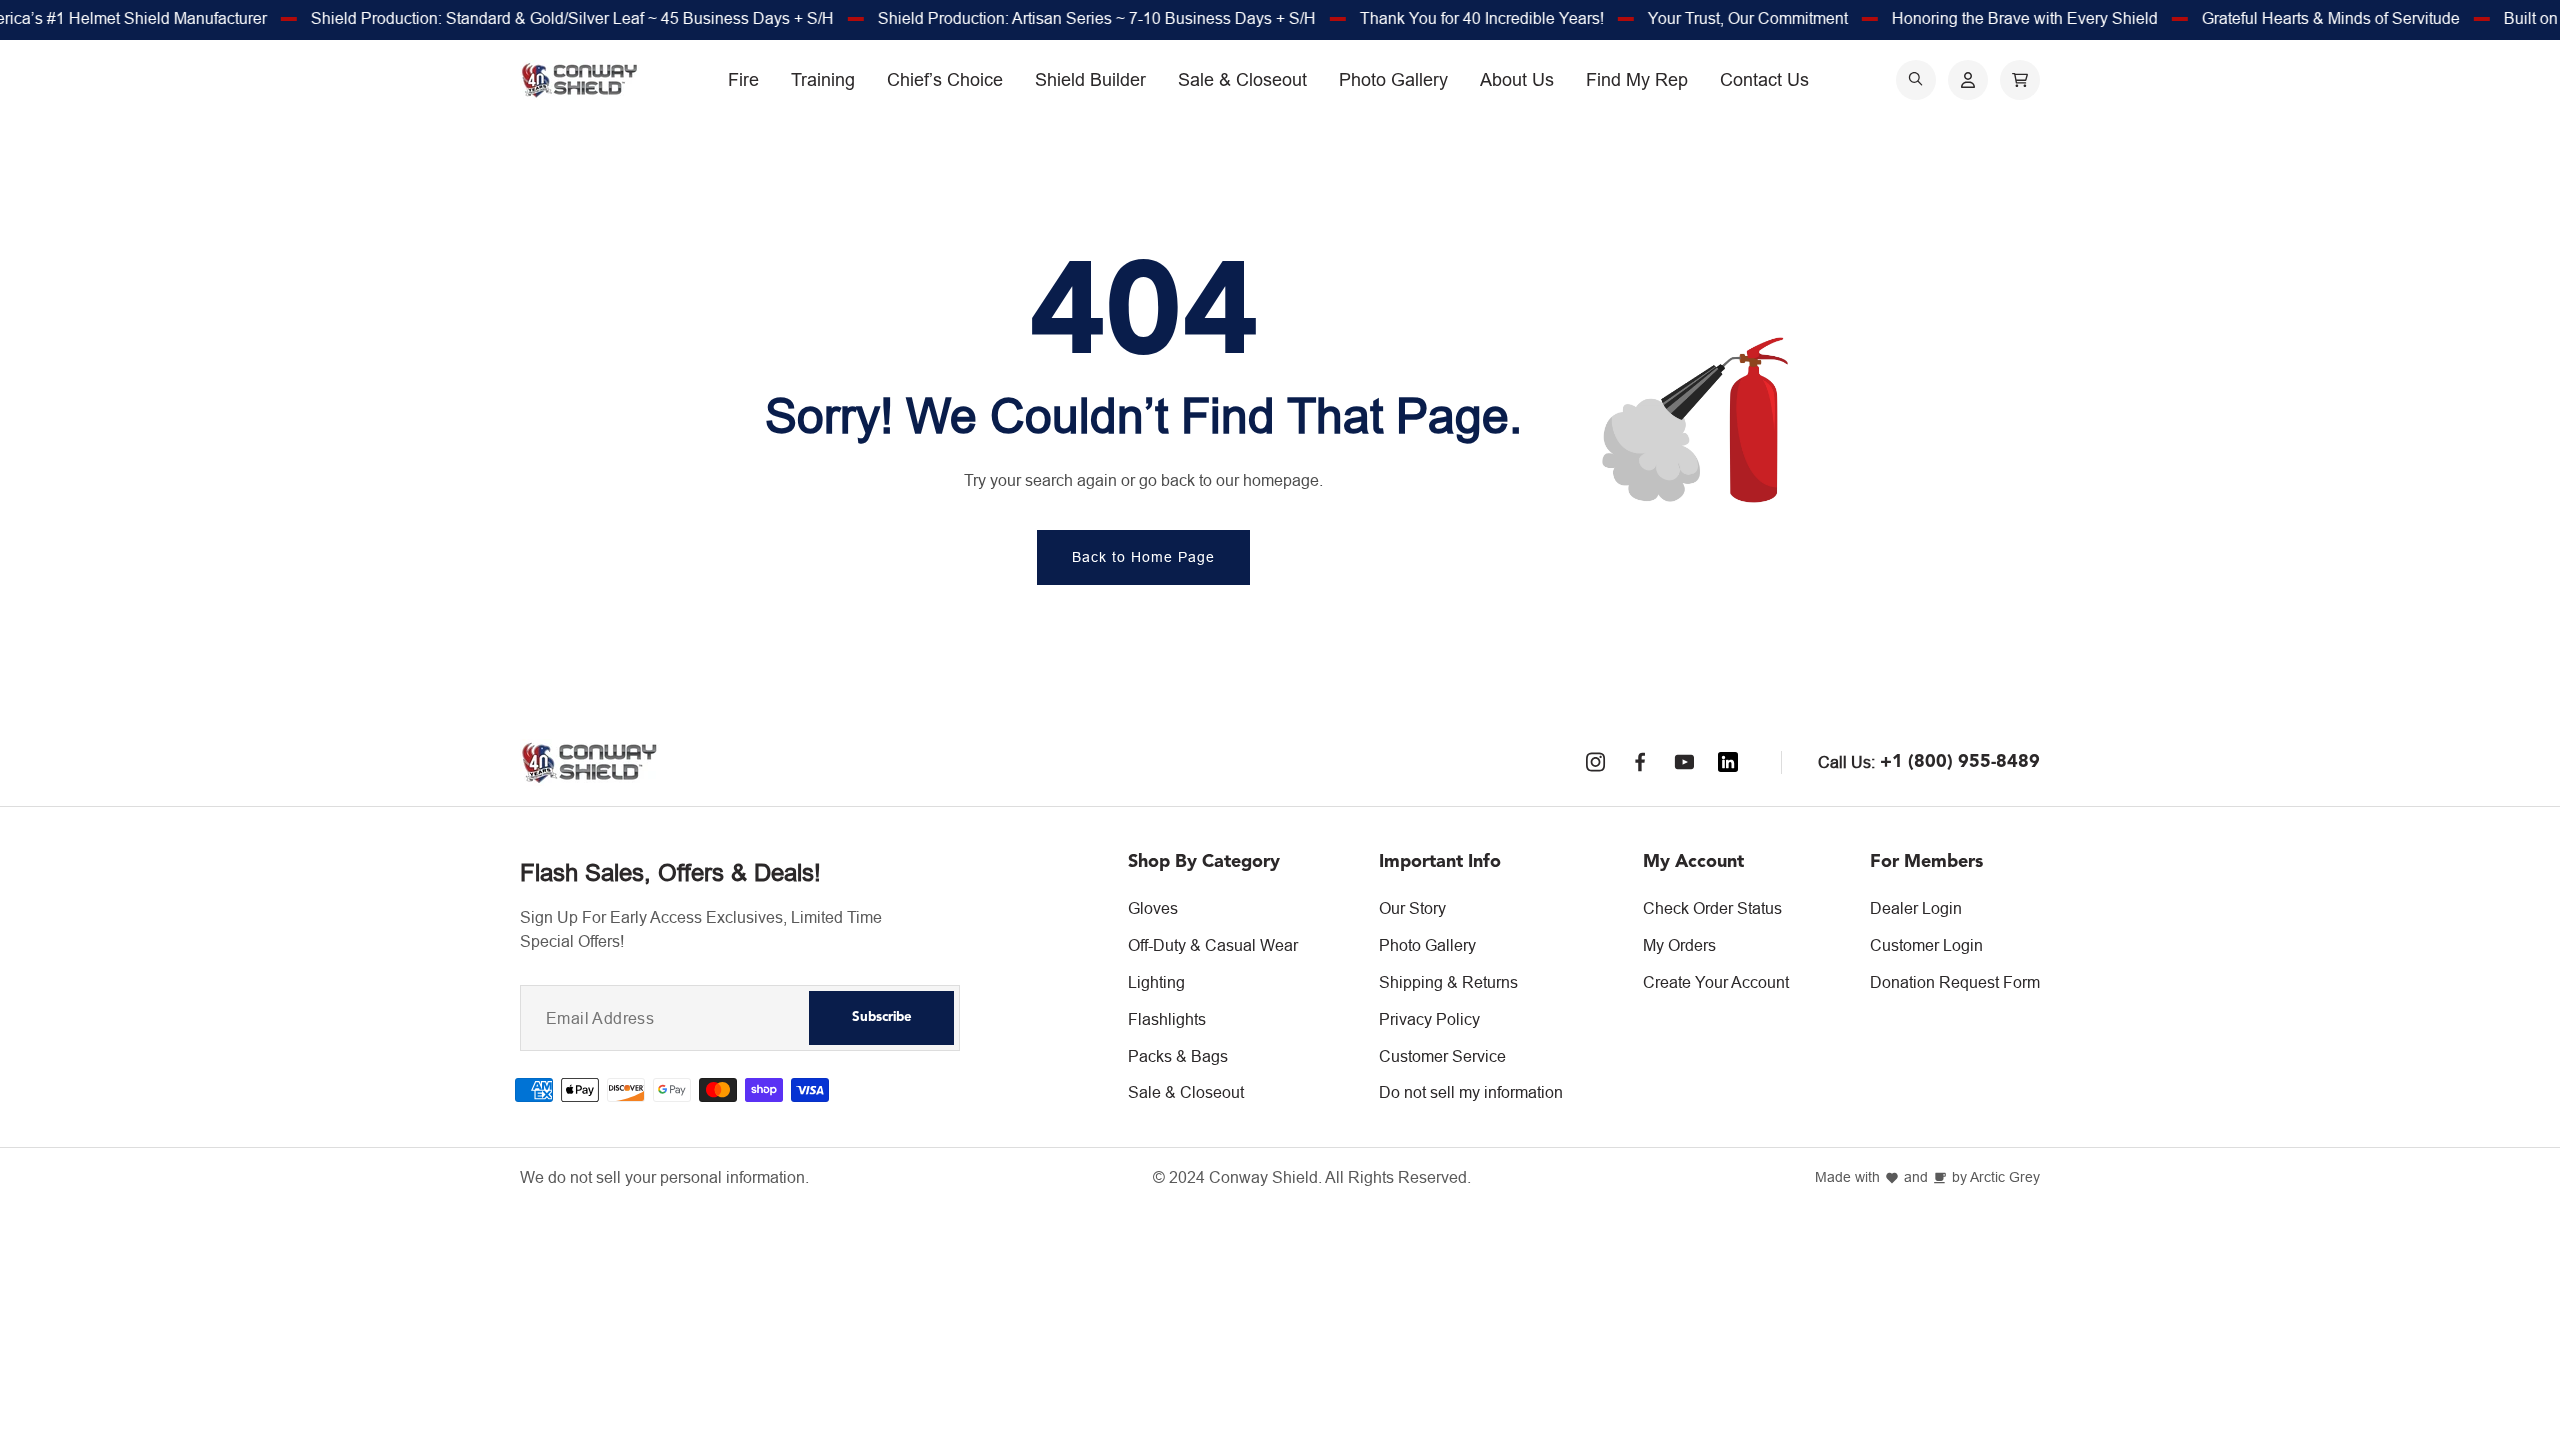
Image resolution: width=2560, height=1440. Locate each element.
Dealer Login (1916, 908)
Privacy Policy (1429, 1019)
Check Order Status (1712, 908)
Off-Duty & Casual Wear (1213, 945)
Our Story (1412, 908)
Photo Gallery (1427, 945)
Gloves (1153, 908)
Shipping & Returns (1448, 982)
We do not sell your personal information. (664, 1177)
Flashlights (1167, 1019)
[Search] (1916, 80)
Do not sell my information (1471, 1092)
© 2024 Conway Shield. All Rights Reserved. (1312, 1177)
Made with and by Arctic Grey (1927, 1177)
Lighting (1156, 982)
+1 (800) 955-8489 (1960, 762)
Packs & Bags (1178, 1056)
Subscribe (882, 1017)
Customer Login (1926, 945)
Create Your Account (1716, 982)
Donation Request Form (1955, 982)
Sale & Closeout (1186, 1092)
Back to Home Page (1143, 557)
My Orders (1679, 945)
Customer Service (1442, 1056)
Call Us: (1846, 762)
